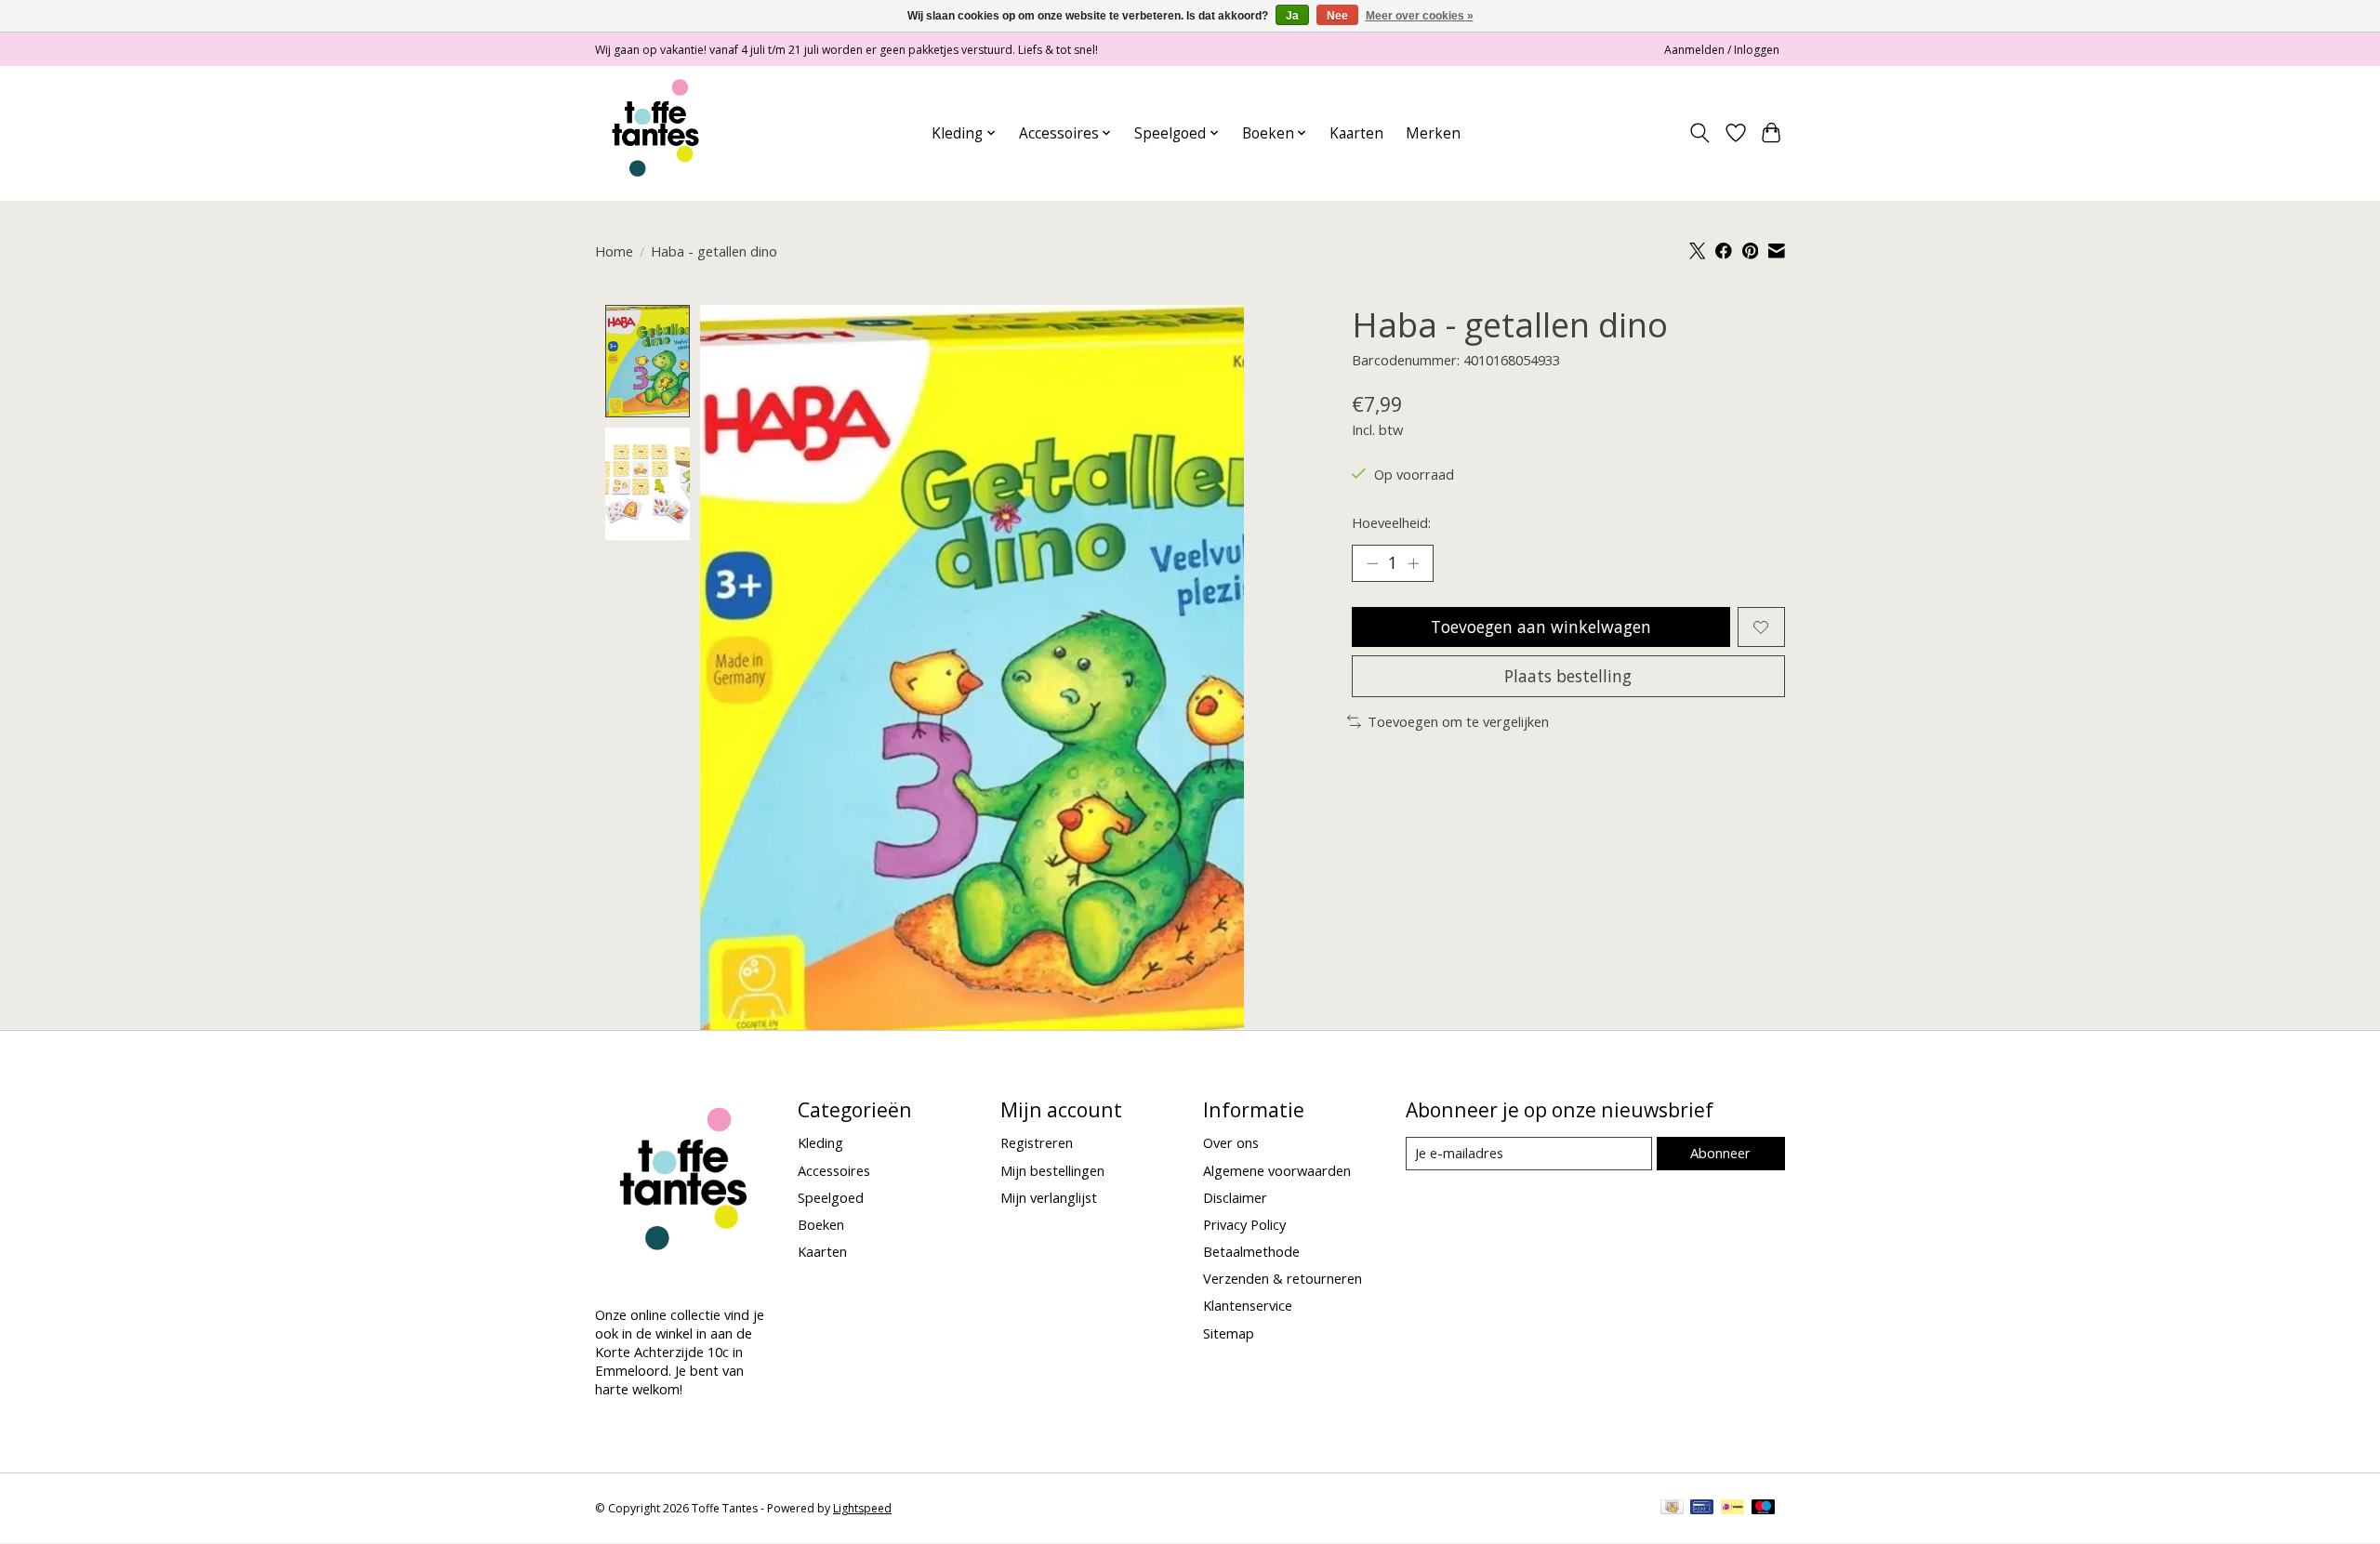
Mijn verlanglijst (1049, 1197)
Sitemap (1229, 1333)
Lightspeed (862, 1508)
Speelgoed (831, 1197)
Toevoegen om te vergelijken (1458, 721)
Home (614, 251)
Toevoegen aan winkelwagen (1541, 627)
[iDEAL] (1732, 1509)
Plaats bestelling (1568, 676)
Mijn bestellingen (1052, 1170)
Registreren (1037, 1142)
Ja (1292, 16)
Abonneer (1720, 1153)
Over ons (1231, 1142)
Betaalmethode (1251, 1251)
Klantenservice (1248, 1305)
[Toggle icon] (1700, 133)
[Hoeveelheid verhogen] (1413, 563)
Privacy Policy (1244, 1224)
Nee (1337, 16)
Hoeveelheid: (1391, 522)
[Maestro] (1764, 1509)
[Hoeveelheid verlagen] (1372, 563)
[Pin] (1702, 1509)
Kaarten (1356, 133)
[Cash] (1672, 1509)
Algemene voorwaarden (1277, 1170)
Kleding (820, 1142)
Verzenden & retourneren (1283, 1278)
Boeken (821, 1224)
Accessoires (834, 1170)
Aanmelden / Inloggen (1722, 50)
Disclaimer (1235, 1197)
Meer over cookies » (1420, 16)
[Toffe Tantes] (655, 133)
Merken (1433, 133)
